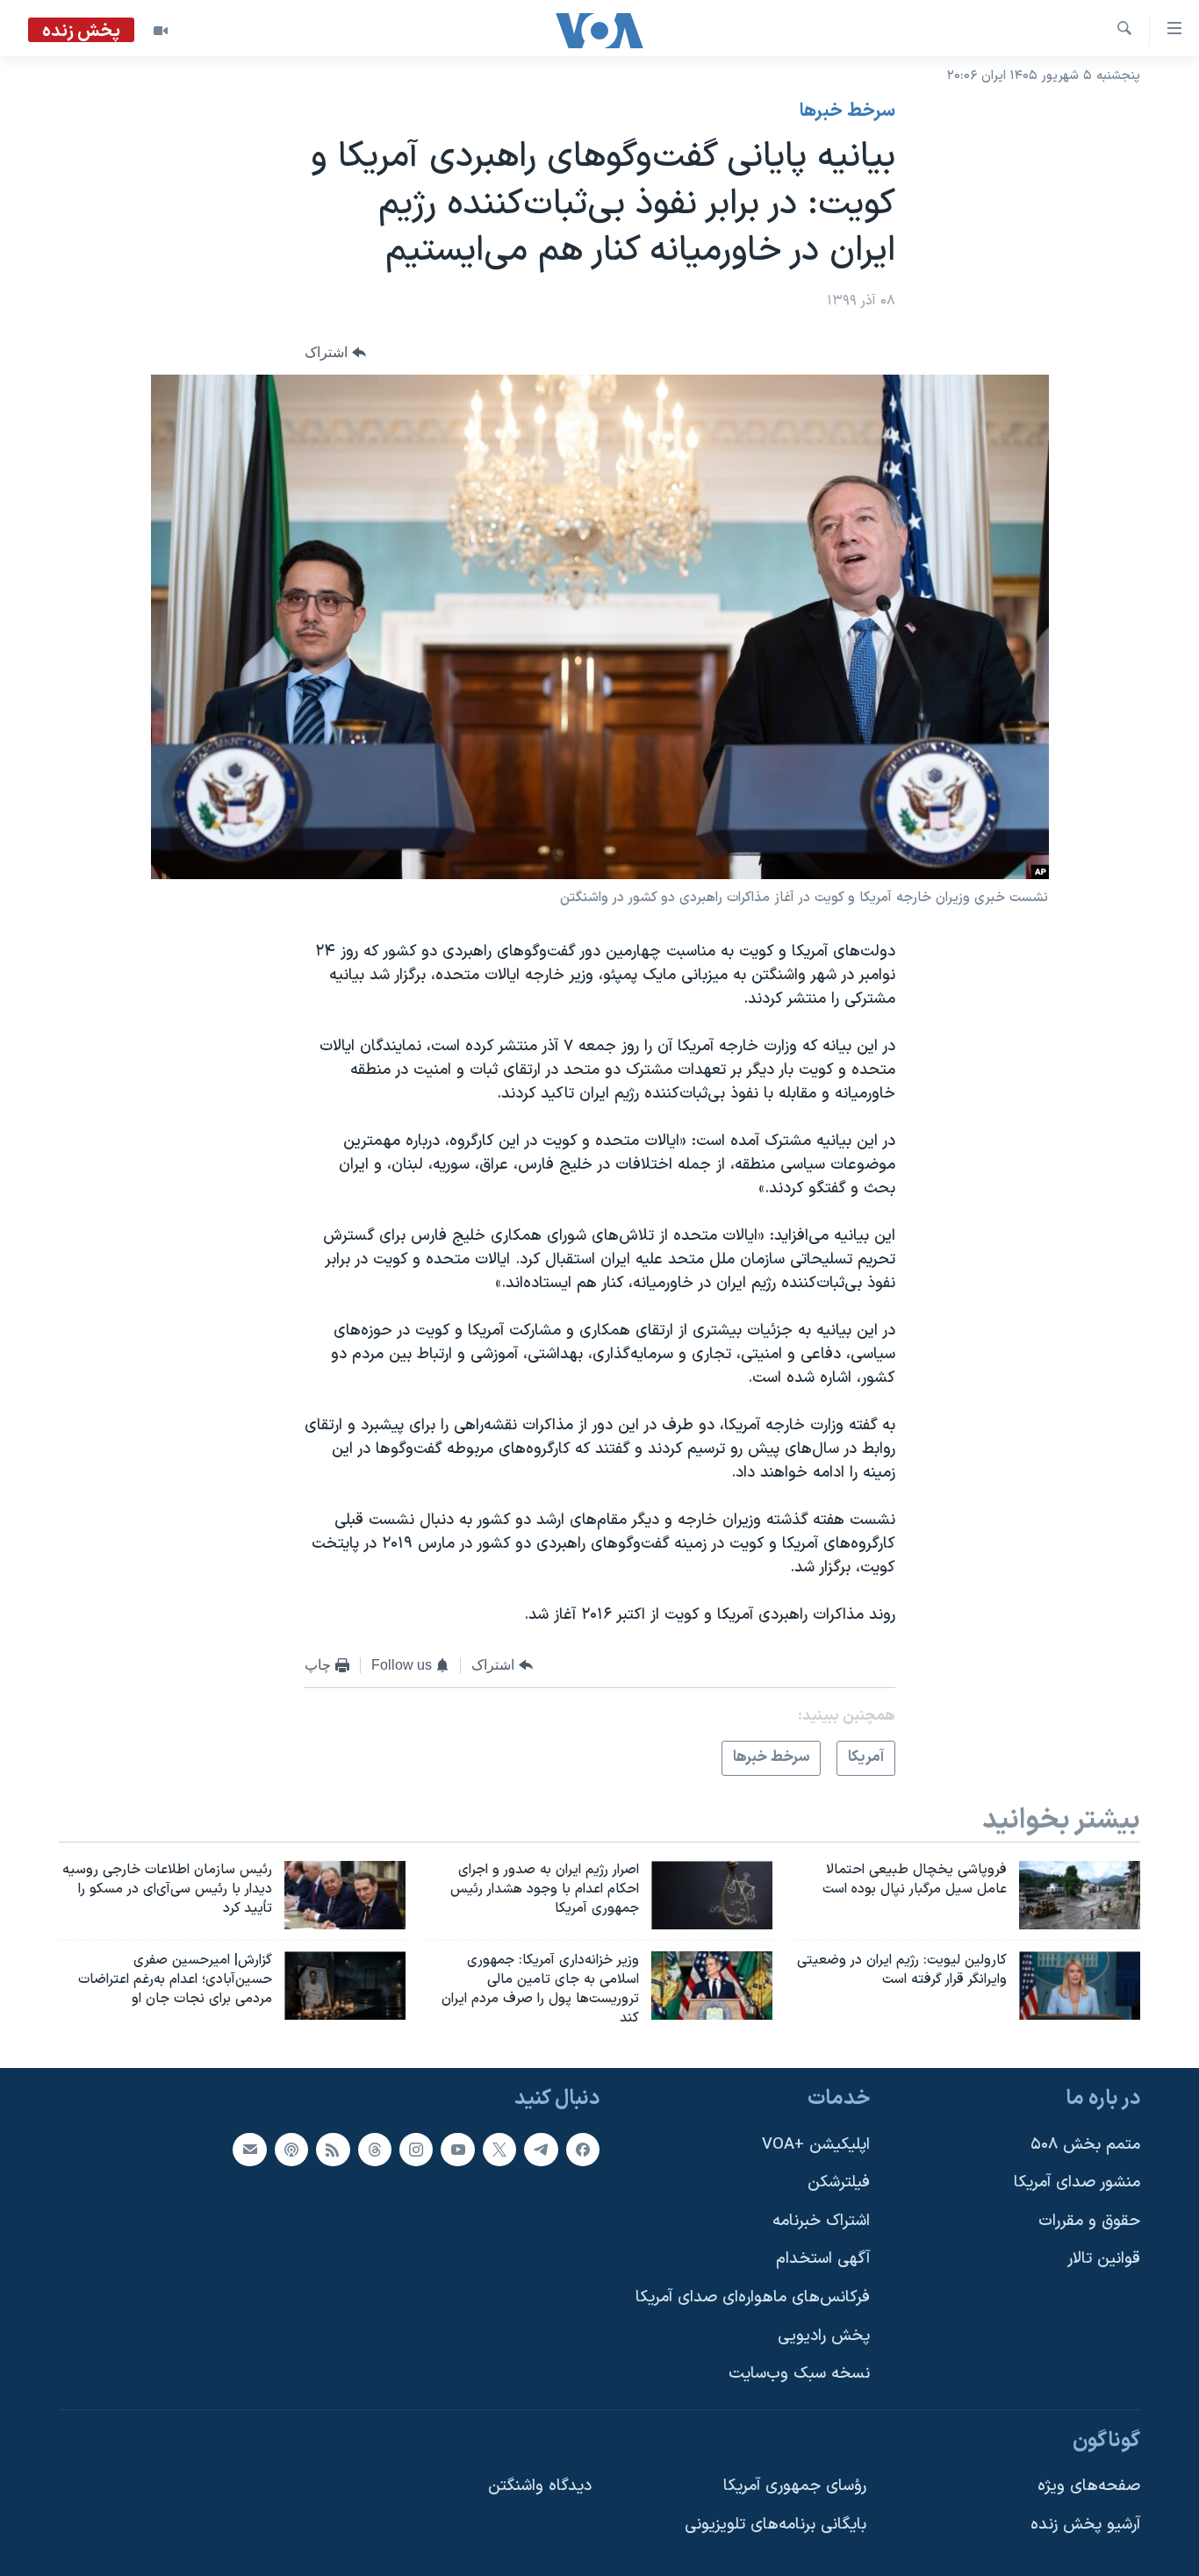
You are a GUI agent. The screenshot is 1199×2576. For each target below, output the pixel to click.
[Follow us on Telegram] (541, 2150)
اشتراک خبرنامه (821, 2221)
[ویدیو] (161, 31)
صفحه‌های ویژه (1089, 2487)
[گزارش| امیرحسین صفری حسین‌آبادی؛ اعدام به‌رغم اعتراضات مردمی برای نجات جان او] (345, 1986)
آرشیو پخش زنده (1085, 2526)
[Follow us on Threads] (375, 2150)
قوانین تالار (1104, 2260)
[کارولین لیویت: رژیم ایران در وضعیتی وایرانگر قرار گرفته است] (1080, 1986)
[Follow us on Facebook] (583, 2150)
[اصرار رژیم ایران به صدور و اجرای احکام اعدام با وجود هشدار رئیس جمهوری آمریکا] (712, 1895)
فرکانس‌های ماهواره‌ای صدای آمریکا (753, 2298)
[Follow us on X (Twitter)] (499, 2150)
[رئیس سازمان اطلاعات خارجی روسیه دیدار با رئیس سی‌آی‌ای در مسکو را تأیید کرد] (345, 1895)
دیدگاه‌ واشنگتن (540, 2487)
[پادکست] (291, 2150)
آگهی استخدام (823, 2260)
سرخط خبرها (847, 111)
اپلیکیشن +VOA (816, 2145)
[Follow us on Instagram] (416, 2150)
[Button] (335, 352)
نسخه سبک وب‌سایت (799, 2375)
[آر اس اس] (333, 2150)
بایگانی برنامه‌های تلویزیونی (775, 2526)
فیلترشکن (839, 2183)
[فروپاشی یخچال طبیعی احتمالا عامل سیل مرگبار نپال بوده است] (1080, 1895)
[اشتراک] (249, 2150)
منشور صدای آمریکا (1077, 2183)
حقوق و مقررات (1089, 2221)
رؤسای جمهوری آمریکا (795, 2487)
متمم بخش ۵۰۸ (1085, 2145)
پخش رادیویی (824, 2336)
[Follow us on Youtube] (457, 2150)
